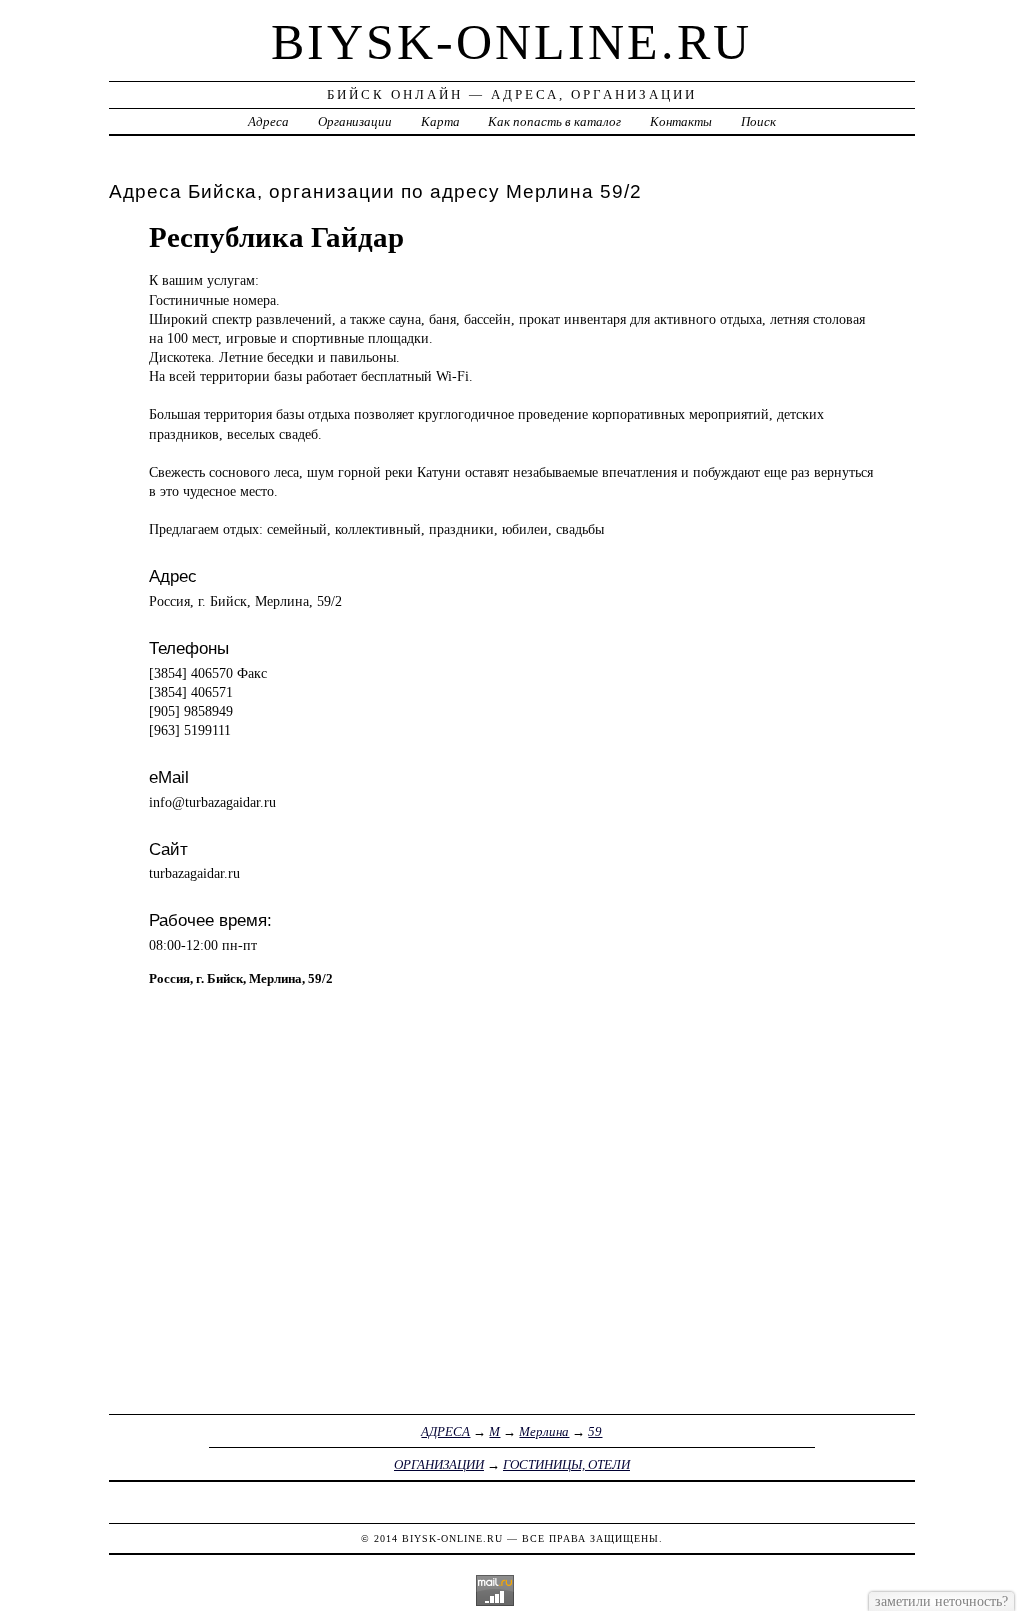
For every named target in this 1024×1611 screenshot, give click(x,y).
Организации (355, 121)
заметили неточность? (941, 1601)
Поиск (758, 121)
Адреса (268, 121)
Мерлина (544, 1431)
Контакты (681, 121)
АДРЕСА (445, 1431)
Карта (440, 121)
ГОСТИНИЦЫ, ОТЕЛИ (566, 1464)
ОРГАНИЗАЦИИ (439, 1464)
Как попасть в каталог (554, 121)
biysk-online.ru (511, 42)
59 (595, 1431)
